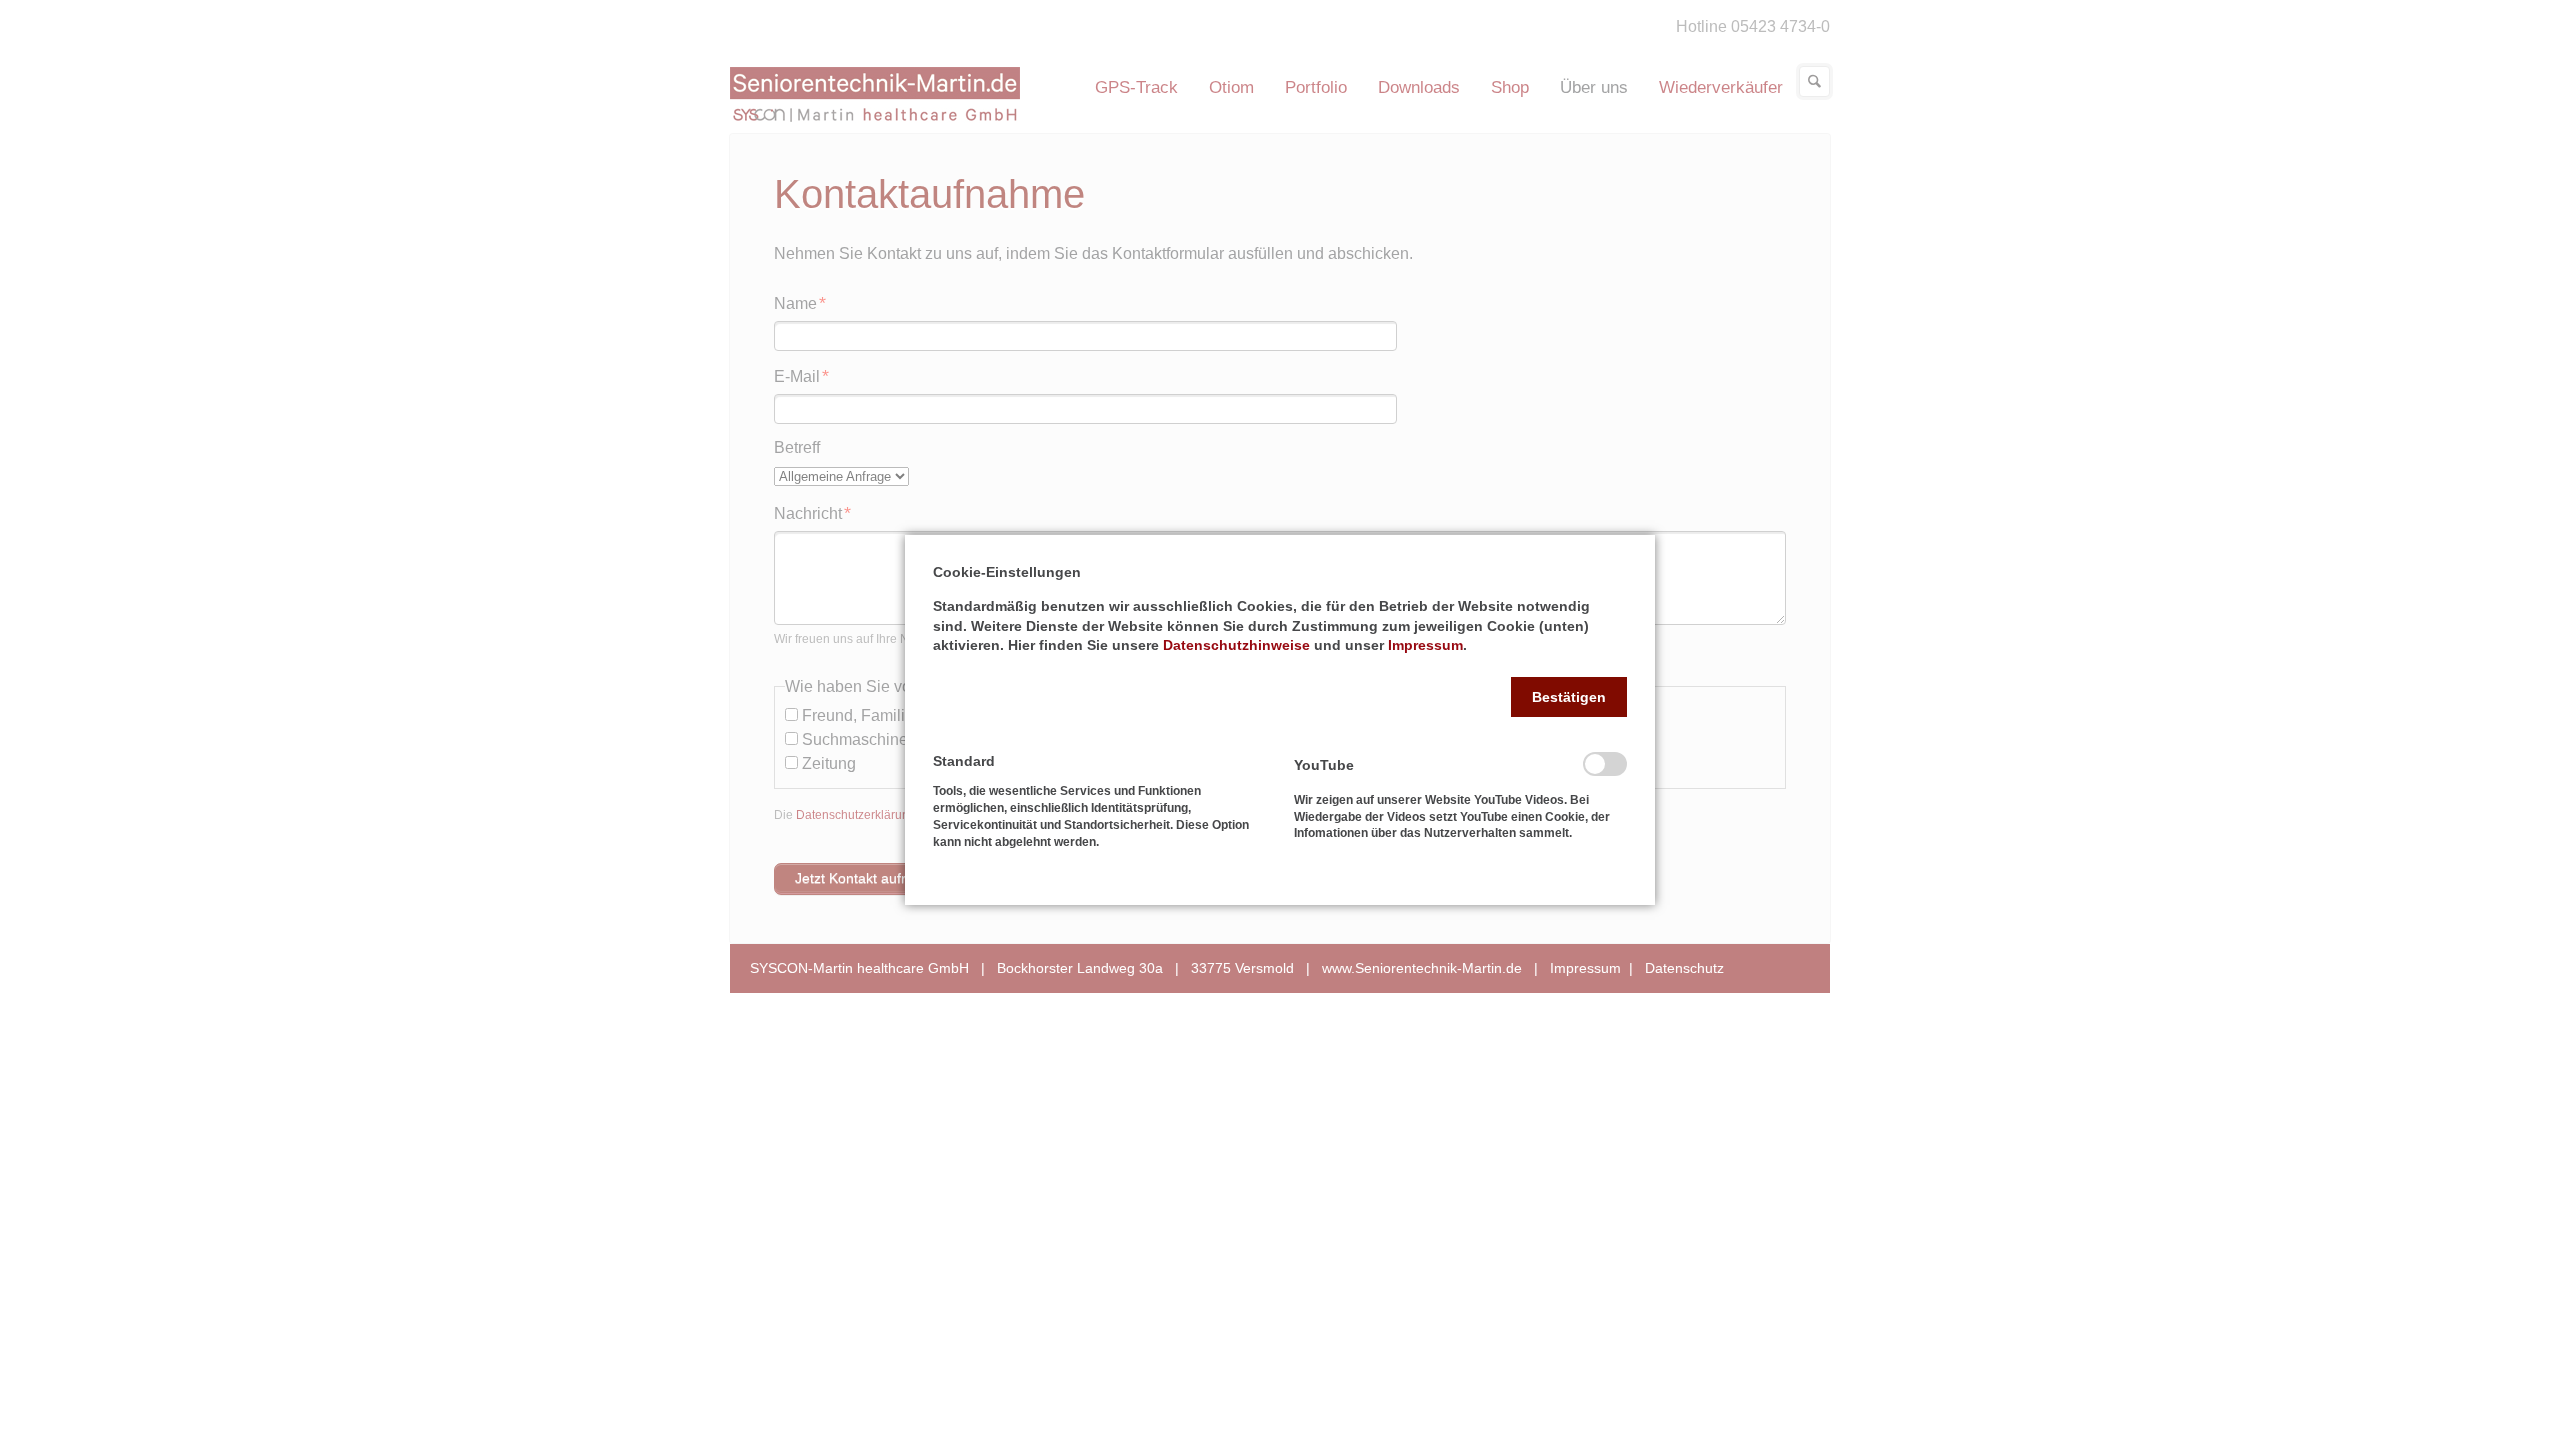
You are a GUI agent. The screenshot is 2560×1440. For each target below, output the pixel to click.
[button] (1569, 697)
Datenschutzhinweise (1236, 645)
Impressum (1425, 645)
